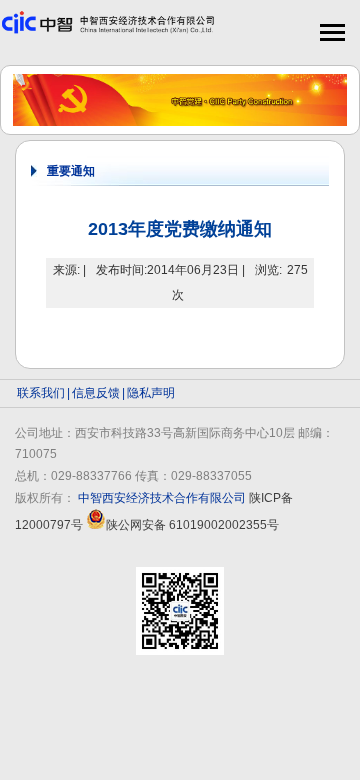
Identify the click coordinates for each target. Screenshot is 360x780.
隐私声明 (151, 393)
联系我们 (41, 393)
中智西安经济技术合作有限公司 (162, 498)
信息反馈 (96, 393)
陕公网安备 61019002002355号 (192, 525)
